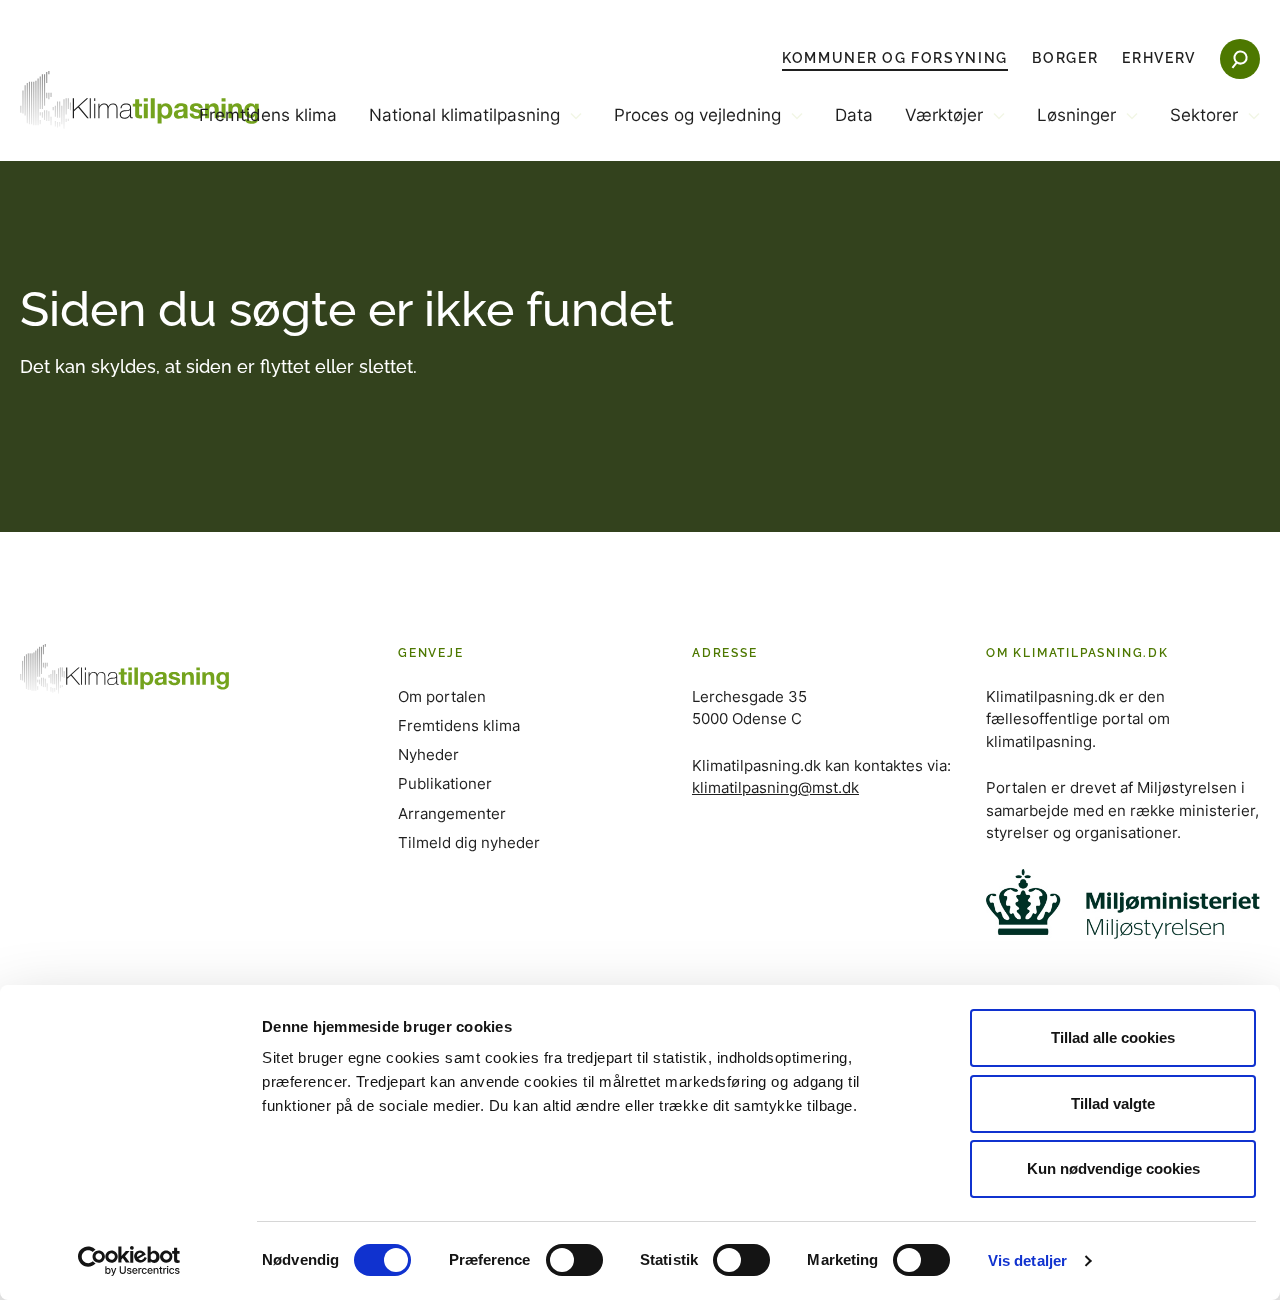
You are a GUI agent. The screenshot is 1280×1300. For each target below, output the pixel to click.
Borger (1065, 58)
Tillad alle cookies (1113, 1037)
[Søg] (1240, 59)
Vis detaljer (1027, 1260)
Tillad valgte (1113, 1103)
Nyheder (428, 754)
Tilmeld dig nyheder (469, 842)
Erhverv (1159, 58)
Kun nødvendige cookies (1113, 1168)
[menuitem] (268, 132)
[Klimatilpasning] (140, 100)
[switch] (574, 1260)
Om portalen (442, 696)
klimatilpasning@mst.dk (775, 787)
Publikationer (445, 783)
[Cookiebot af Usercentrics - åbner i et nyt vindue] (129, 1261)
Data (854, 115)
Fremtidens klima (268, 115)
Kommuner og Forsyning (895, 58)
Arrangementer (452, 813)
